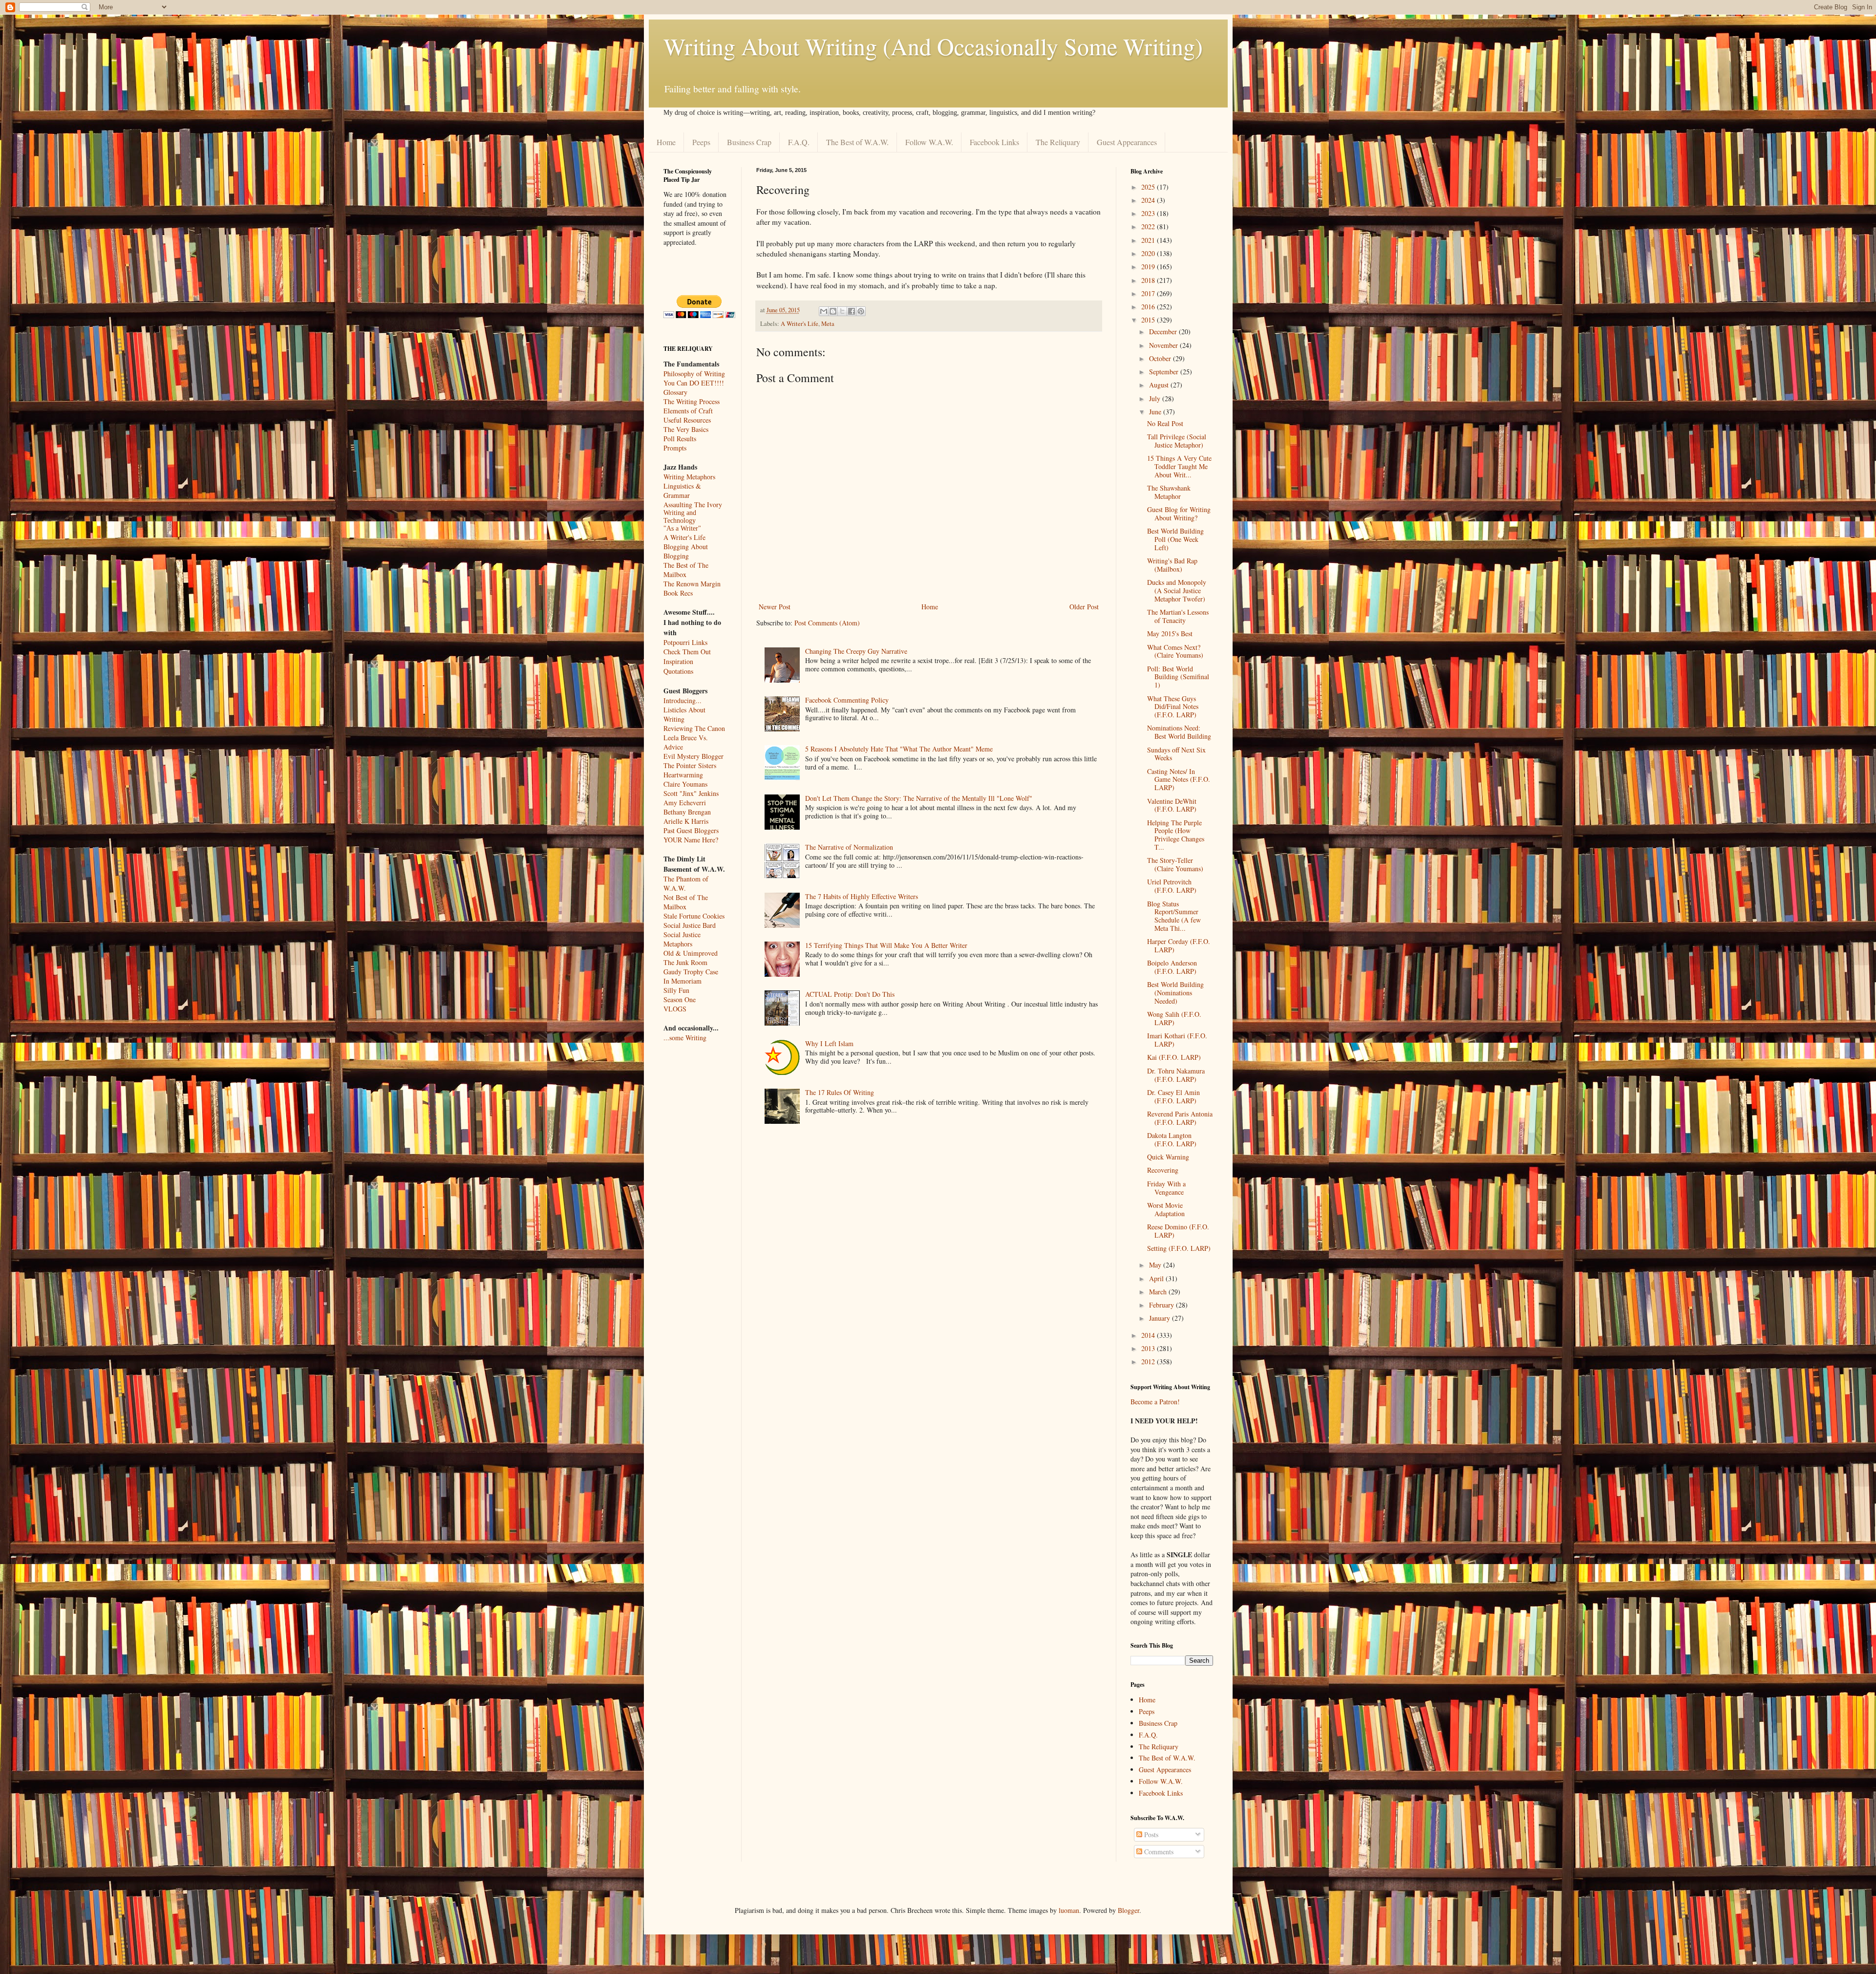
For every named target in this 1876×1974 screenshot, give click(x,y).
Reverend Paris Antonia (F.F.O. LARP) (1180, 1118)
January (1161, 1318)
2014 (1149, 1335)
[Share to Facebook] (852, 311)
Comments (1158, 1852)
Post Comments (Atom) (827, 623)
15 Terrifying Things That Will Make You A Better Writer (886, 945)
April (1157, 1278)
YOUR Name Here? (691, 840)
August (1160, 385)
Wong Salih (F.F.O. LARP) (1174, 1018)
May (1156, 1265)
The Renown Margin (692, 584)
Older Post (1084, 607)
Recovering (1163, 1170)
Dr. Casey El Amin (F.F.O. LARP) (1173, 1096)
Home (666, 142)
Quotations (678, 671)
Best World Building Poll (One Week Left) (1175, 539)
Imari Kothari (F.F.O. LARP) (1177, 1040)
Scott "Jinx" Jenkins (691, 793)
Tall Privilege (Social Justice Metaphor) (1177, 441)
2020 (1149, 253)
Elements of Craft (688, 411)
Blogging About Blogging (686, 551)
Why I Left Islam (829, 1043)
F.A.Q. (799, 142)
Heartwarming (683, 775)
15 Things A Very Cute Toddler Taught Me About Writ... (1179, 466)
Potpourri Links (685, 642)
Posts (1150, 1835)
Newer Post (775, 607)
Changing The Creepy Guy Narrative (856, 651)
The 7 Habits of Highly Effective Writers (862, 896)
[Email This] (824, 311)
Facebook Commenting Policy (847, 700)
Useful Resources (687, 420)
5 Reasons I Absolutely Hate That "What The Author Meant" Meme (899, 749)
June (1156, 412)
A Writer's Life (799, 324)
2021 (1149, 240)
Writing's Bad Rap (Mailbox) (1172, 565)
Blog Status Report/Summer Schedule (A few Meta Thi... (1174, 916)
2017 (1149, 293)
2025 (1149, 187)
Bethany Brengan (687, 812)
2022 (1149, 226)
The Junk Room (685, 962)
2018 (1149, 280)
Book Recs (678, 593)
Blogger (1129, 1910)
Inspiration (678, 661)
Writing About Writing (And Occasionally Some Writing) (933, 46)
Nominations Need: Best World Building (1179, 732)
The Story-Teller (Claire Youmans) (1175, 864)
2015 (1149, 320)
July (1156, 398)
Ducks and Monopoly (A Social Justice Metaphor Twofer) (1177, 590)
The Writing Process (692, 401)
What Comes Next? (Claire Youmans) (1175, 651)
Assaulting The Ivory (693, 504)
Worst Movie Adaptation (1166, 1209)
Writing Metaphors (689, 477)
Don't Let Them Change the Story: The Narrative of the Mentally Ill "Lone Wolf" (919, 798)
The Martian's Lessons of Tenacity (1178, 616)
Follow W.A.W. (929, 142)
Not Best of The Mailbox (686, 902)
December (1164, 332)
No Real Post (1165, 423)
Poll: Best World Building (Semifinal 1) (1178, 677)
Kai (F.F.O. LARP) (1174, 1057)
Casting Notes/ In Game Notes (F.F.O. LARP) (1179, 780)
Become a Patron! (1155, 1402)
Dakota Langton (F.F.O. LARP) (1172, 1139)
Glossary (675, 392)
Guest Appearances (1127, 142)
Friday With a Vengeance (1166, 1188)
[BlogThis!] (833, 311)
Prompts (675, 448)
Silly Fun (676, 990)
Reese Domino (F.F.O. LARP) (1178, 1231)
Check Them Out (687, 652)
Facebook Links (994, 142)
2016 (1149, 307)
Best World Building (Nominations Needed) (1175, 993)
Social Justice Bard (690, 925)
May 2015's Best (1170, 633)
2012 (1149, 1362)
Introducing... (682, 700)
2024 (1149, 200)
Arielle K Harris (686, 821)
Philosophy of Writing (694, 374)
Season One (680, 999)
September (1165, 372)
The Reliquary (1058, 142)
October (1161, 358)
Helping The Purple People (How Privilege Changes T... (1176, 835)
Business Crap (749, 142)
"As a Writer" (682, 528)
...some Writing (685, 1038)
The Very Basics (686, 429)
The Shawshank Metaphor (1169, 492)
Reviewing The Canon (694, 728)
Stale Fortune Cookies (694, 916)
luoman (1069, 1910)
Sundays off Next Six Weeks (1176, 754)
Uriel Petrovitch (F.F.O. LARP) (1172, 886)
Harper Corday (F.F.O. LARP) (1179, 945)
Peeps (701, 142)
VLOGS (675, 1009)
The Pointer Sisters (690, 765)
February (1162, 1305)
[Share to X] (842, 311)
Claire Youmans (685, 784)
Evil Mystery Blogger (693, 756)
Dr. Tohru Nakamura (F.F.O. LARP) (1176, 1075)
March (1159, 1292)
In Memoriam (682, 981)
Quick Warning (1168, 1157)
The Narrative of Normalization (849, 847)
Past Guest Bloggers (691, 830)
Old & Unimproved (691, 953)
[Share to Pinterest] (861, 311)
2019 (1149, 267)
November (1164, 345)
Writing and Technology (680, 517)
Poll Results (680, 439)
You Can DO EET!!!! (694, 383)
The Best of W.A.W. (857, 142)
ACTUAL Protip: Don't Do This (850, 994)
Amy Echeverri (685, 803)
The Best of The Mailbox (686, 570)
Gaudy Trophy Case (691, 972)
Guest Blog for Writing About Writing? (1179, 514)
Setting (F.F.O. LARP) (1179, 1248)
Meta (828, 324)
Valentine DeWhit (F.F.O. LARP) (1172, 805)
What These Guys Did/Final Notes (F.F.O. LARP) (1173, 707)
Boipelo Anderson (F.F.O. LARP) (1172, 967)
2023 (1149, 213)
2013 (1149, 1348)
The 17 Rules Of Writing (840, 1092)
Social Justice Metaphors (682, 939)
